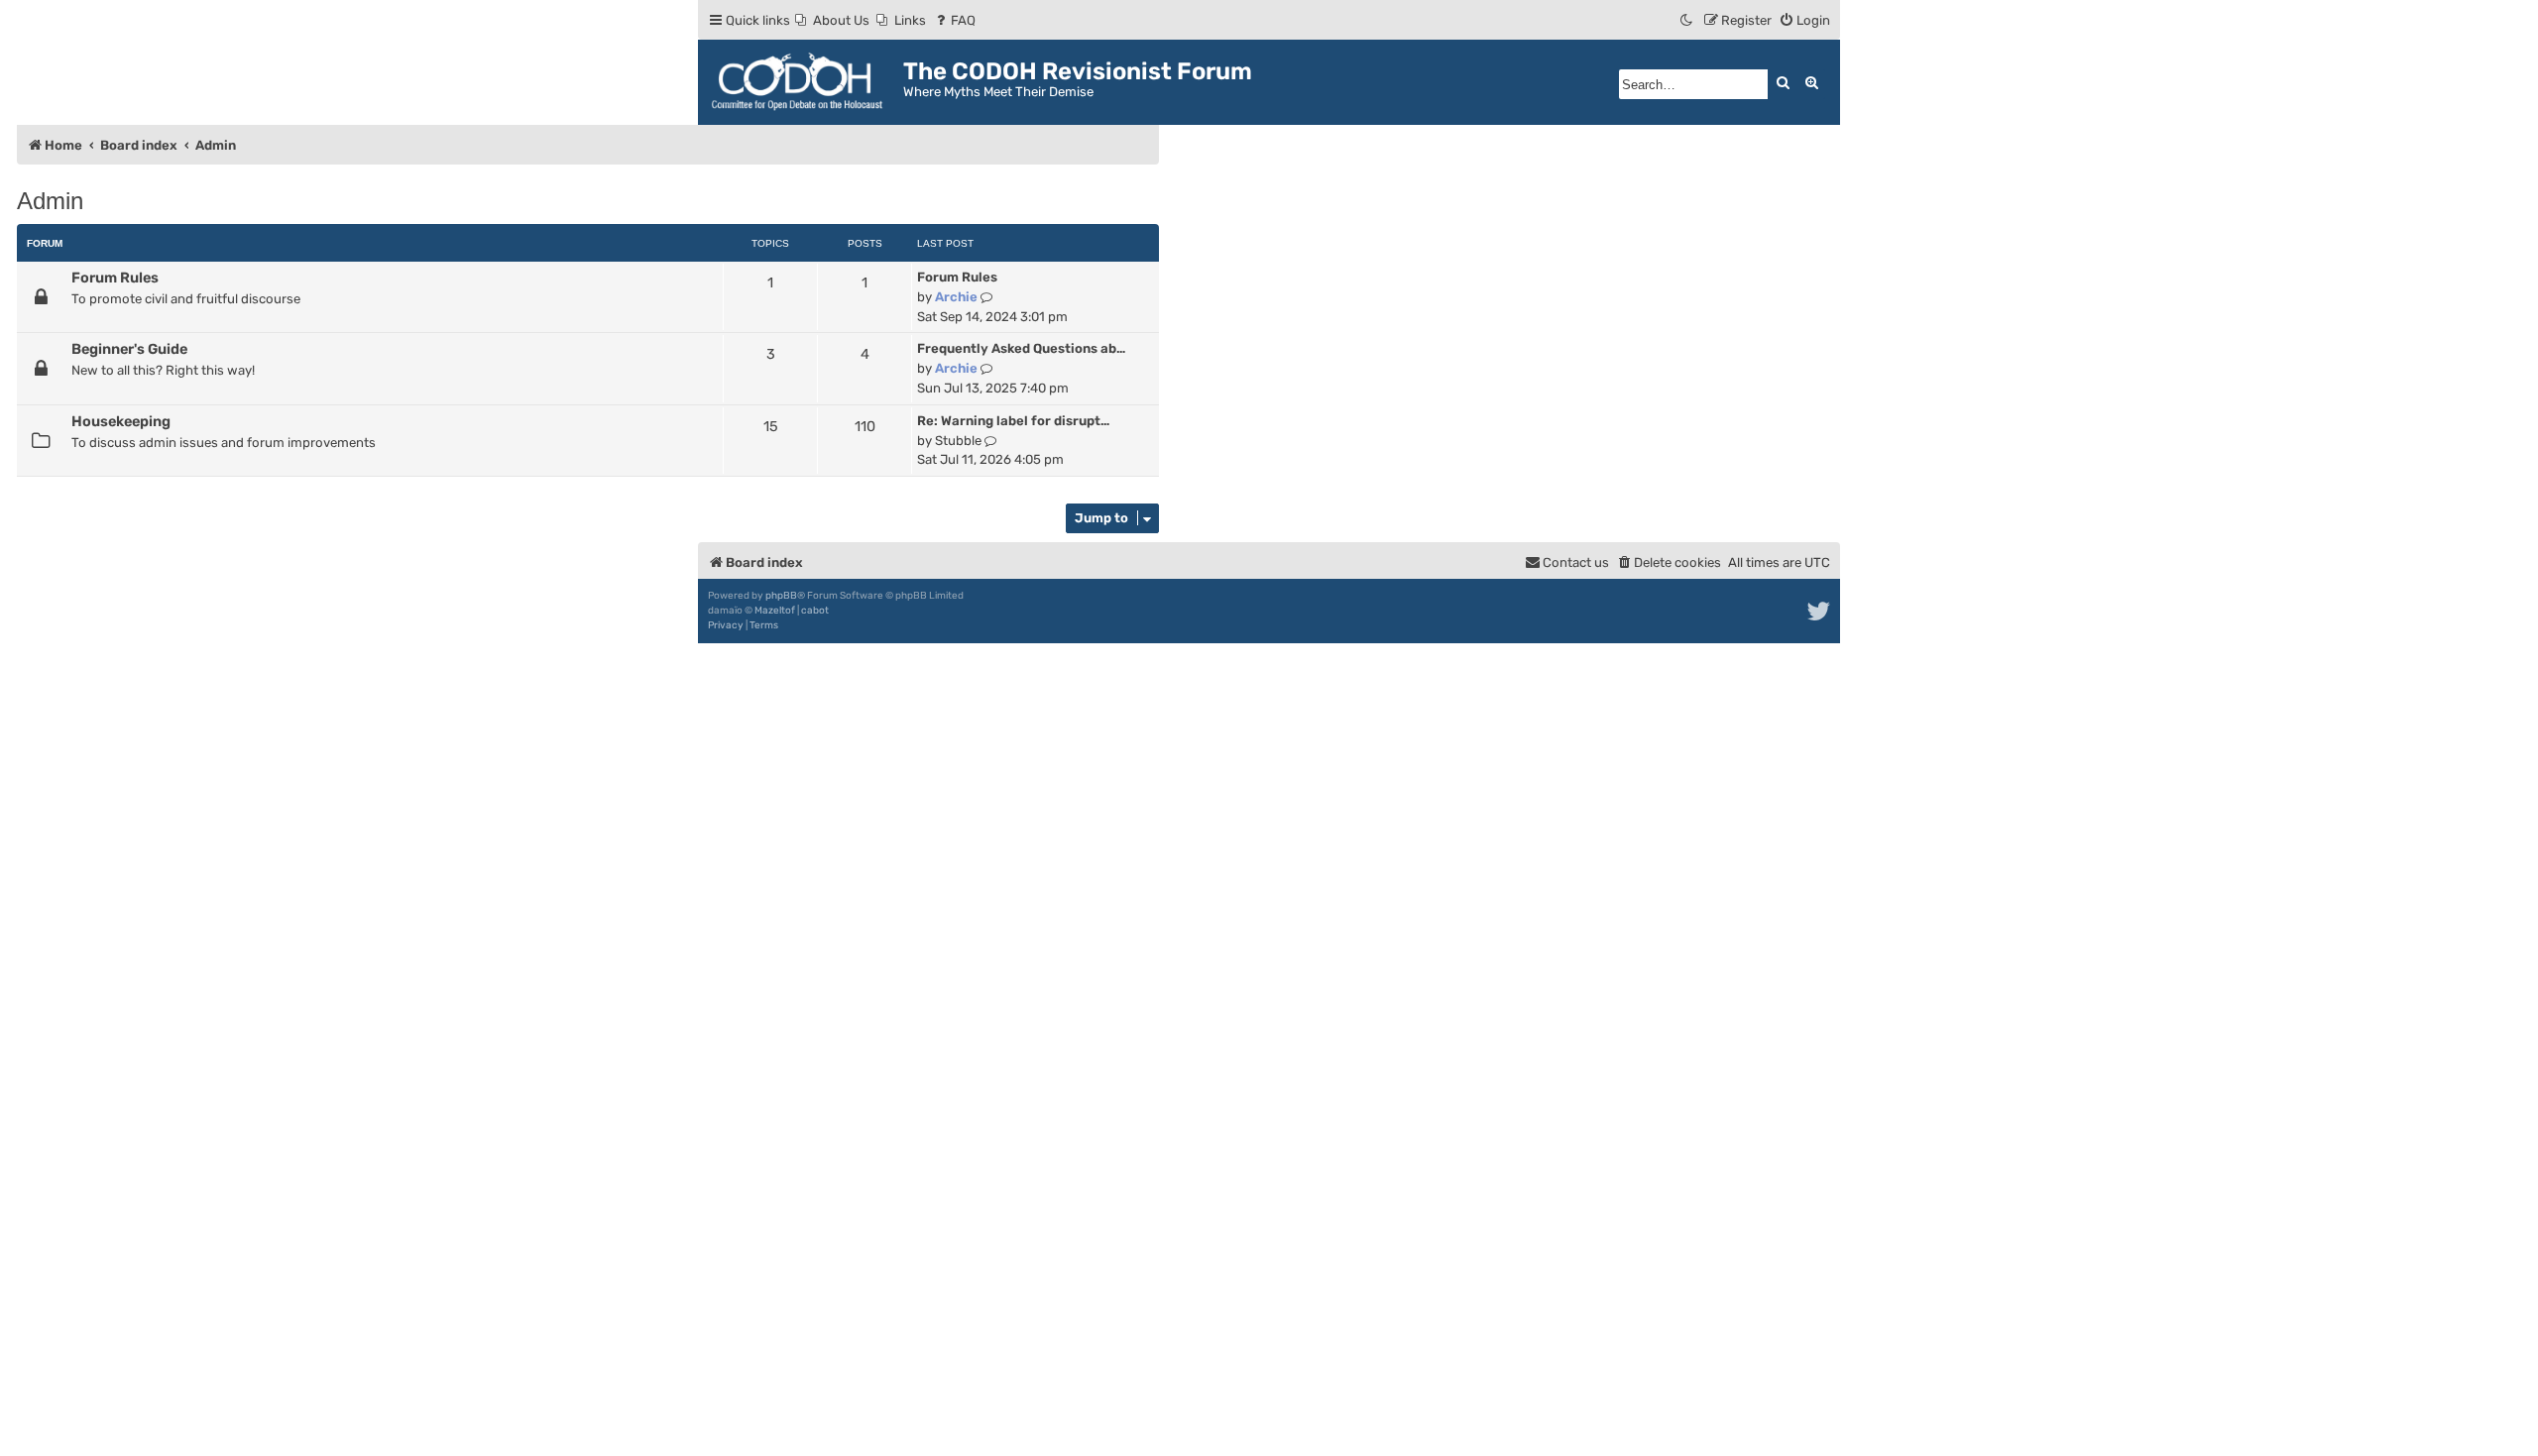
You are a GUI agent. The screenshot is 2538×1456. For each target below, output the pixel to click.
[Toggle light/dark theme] (1687, 20)
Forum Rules (115, 278)
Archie (956, 297)
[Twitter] (1820, 612)
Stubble (958, 441)
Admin (50, 201)
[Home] (803, 82)
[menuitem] (832, 20)
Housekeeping (121, 421)
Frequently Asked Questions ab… (1021, 348)
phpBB (781, 596)
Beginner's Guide (129, 349)
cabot (815, 611)
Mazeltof (775, 611)
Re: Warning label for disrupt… (1013, 421)
